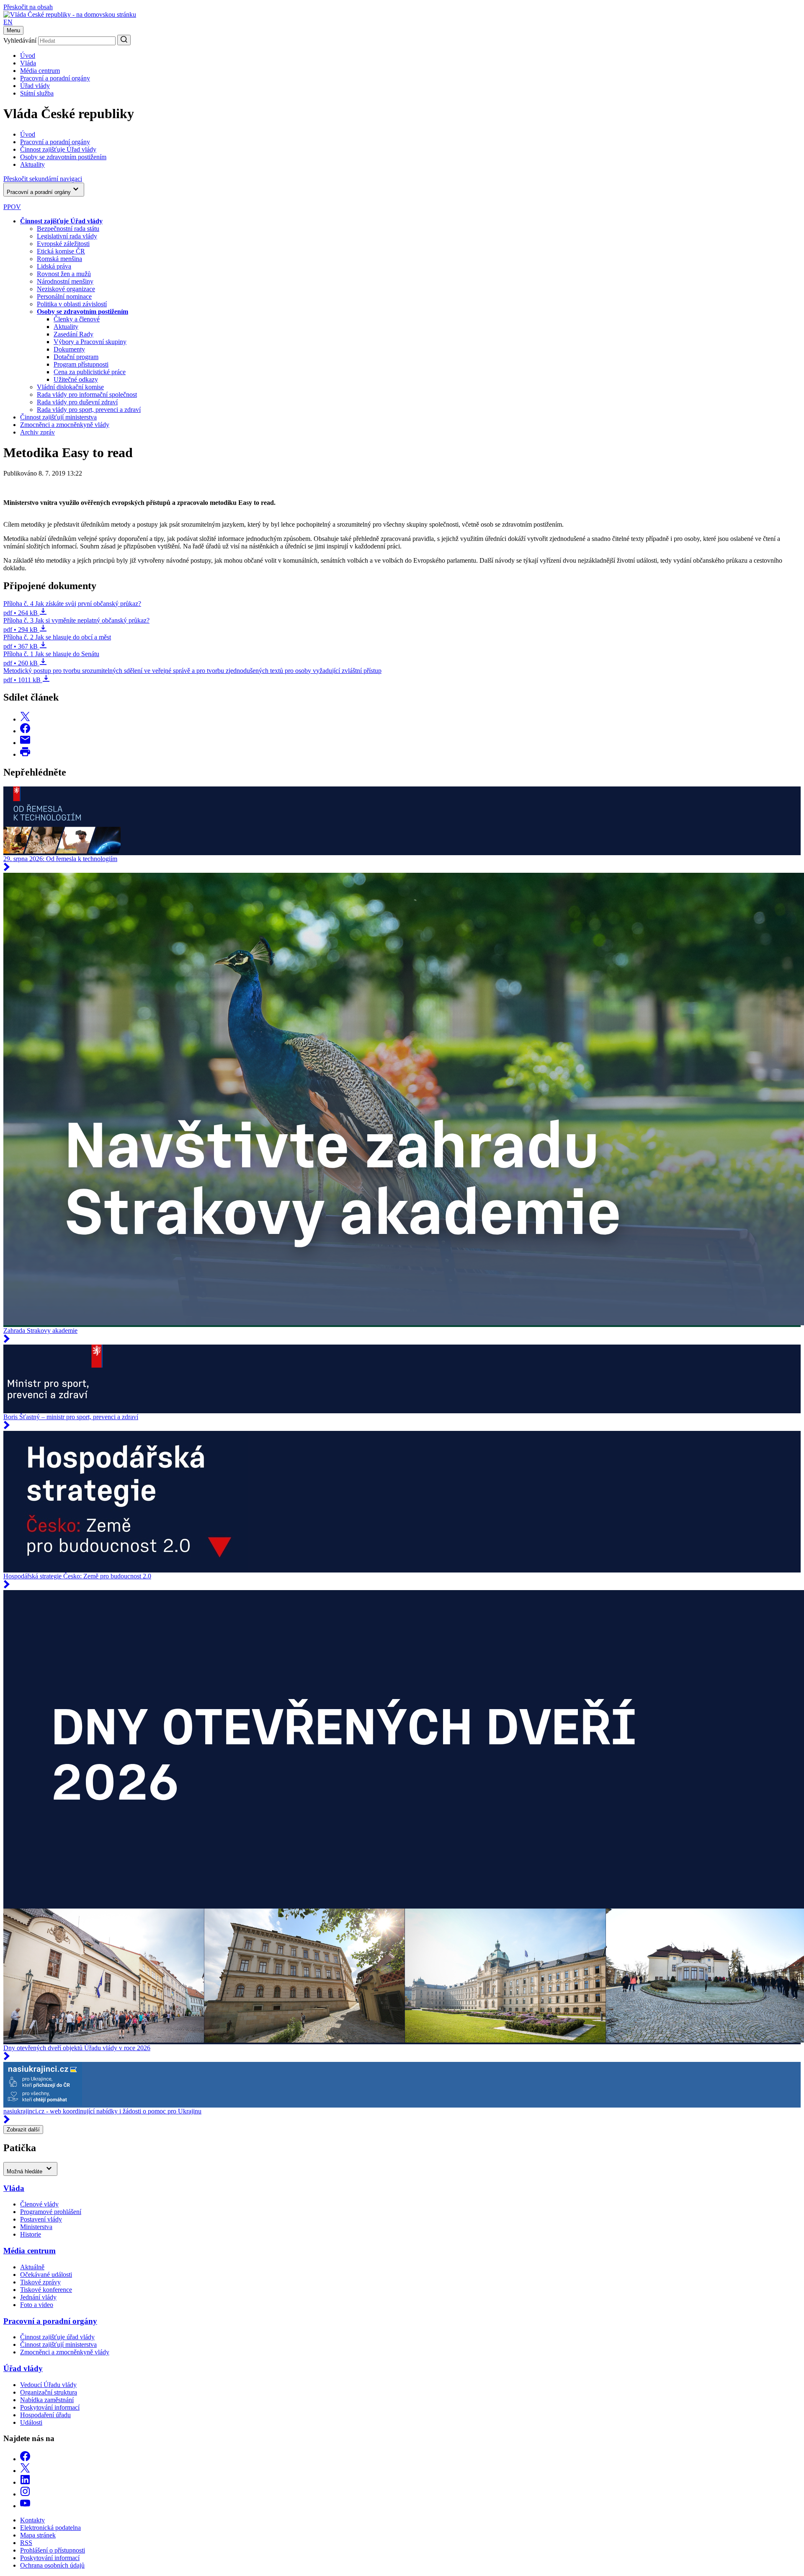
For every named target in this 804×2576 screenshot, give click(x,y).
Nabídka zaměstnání (47, 2400)
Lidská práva (54, 266)
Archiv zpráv (37, 432)
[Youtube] (25, 2506)
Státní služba (37, 93)
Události (31, 2422)
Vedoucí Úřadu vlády (48, 2385)
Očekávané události (46, 2275)
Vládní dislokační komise (70, 387)
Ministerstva (36, 2227)
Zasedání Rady (73, 334)
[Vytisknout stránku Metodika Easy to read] (25, 754)
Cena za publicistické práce (90, 372)
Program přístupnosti (81, 364)
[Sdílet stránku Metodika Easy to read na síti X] (25, 719)
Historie (31, 2234)
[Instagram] (25, 2494)
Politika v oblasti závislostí (72, 304)
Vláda (28, 63)
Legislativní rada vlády (67, 236)
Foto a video (37, 2305)
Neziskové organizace (66, 289)
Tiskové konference (46, 2290)
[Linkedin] (25, 2482)
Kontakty (32, 2520)
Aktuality (66, 327)
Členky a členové (77, 319)
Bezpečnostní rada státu (68, 229)
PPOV (12, 207)
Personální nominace (64, 296)
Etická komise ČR (61, 251)
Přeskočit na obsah (28, 7)
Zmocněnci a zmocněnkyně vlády (65, 425)
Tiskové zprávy (40, 2282)
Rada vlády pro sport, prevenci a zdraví (89, 410)
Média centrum (40, 71)
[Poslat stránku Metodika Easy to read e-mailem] (25, 743)
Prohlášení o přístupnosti (53, 2550)
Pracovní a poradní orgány (55, 78)
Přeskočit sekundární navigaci (43, 179)
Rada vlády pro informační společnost (87, 394)
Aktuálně (32, 2267)
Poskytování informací (50, 2407)
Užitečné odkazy (76, 379)
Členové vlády (39, 2204)
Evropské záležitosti (63, 244)
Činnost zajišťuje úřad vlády (57, 2337)
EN (8, 22)
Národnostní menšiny (65, 281)
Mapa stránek (38, 2535)
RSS (26, 2543)
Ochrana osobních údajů (52, 2565)
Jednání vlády (38, 2297)
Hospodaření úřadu (45, 2415)
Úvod (28, 56)
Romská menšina (59, 259)
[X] (25, 2471)
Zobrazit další (23, 2130)
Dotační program (76, 357)
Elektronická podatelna (50, 2528)
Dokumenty (69, 349)
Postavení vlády (41, 2219)
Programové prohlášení (51, 2212)
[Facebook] (25, 2459)
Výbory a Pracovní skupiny (90, 342)
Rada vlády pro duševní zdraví (77, 402)
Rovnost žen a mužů (64, 274)
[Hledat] (124, 40)
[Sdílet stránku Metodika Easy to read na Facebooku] (25, 731)
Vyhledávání (20, 40)
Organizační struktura (49, 2392)
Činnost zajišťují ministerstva (58, 417)
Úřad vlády (35, 86)
